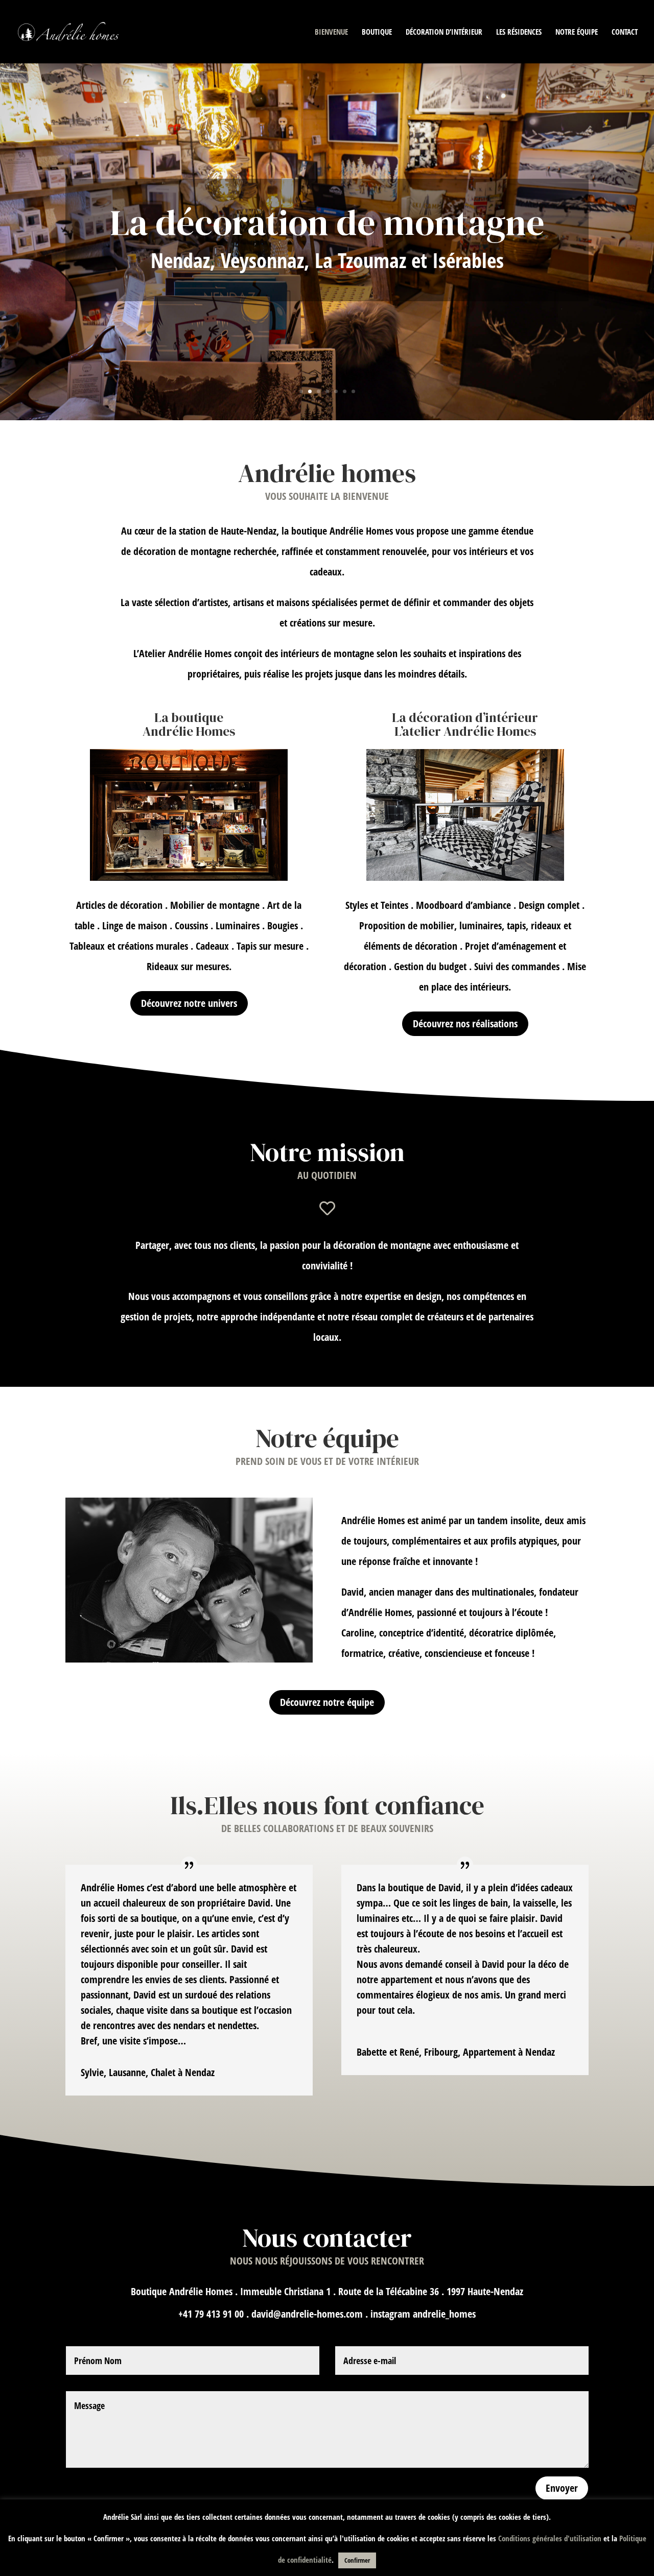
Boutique (377, 32)
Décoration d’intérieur (444, 32)
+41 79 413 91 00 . (215, 2314)
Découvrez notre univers (189, 1003)
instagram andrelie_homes (423, 2314)
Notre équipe (577, 32)
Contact (625, 32)
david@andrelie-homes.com (307, 2314)
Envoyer (562, 2488)
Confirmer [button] (357, 2560)
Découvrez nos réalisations (465, 1024)
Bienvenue (331, 32)
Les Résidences (519, 32)
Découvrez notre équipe (327, 1702)
